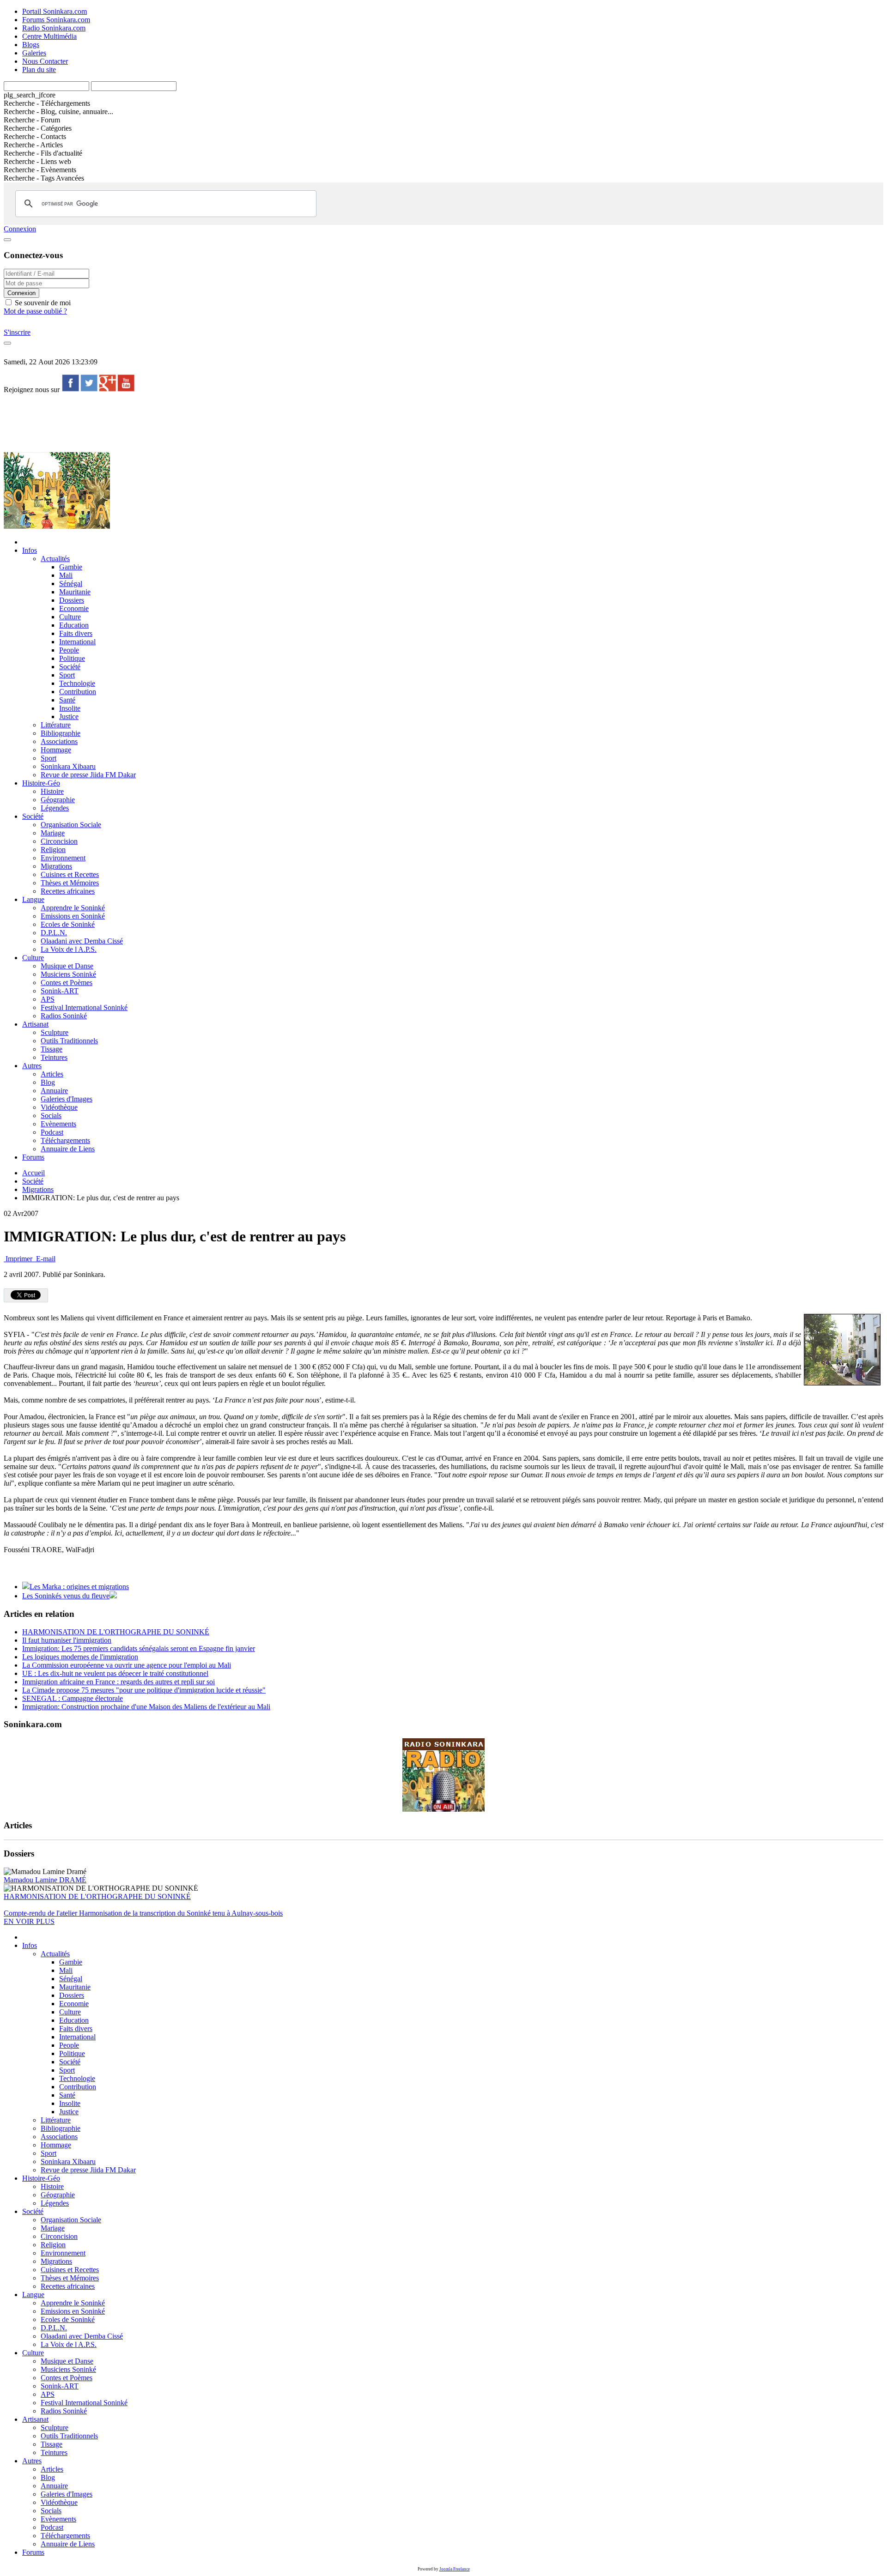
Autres (32, 1066)
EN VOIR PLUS (29, 1921)
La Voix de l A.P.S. (69, 949)
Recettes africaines (68, 891)
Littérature (56, 725)
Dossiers (72, 600)
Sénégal (71, 584)
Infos (30, 550)
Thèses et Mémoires (70, 883)
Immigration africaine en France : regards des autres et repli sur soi (118, 1682)
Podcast (52, 1132)
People (69, 650)
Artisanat (35, 1024)
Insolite (70, 708)
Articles (52, 1074)
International (77, 642)
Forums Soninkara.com (56, 20)
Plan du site (39, 70)
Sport (67, 675)
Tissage (52, 1049)
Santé (67, 700)
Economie (74, 608)
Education (74, 625)
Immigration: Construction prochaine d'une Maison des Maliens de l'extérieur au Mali (146, 1707)
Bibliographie (61, 733)
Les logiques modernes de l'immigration (80, 1657)
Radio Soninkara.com (54, 28)
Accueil (33, 1173)
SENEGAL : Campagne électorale (73, 1698)
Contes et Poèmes (67, 983)
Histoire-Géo (41, 783)
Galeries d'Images (67, 1099)
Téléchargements (65, 1140)
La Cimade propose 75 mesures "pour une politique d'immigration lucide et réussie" (144, 1690)
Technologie (77, 683)
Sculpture (55, 1032)
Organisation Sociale (71, 825)
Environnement (63, 858)
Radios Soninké (64, 1016)
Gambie (71, 567)
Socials (51, 1116)
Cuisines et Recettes (70, 874)
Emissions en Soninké (73, 916)
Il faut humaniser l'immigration (67, 1640)
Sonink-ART (60, 991)
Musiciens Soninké (68, 974)
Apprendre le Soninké (73, 908)
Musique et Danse (67, 966)
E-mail (45, 1259)
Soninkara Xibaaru (68, 766)
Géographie (58, 800)
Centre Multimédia (49, 36)
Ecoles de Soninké (68, 924)
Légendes (55, 808)
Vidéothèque (59, 1107)
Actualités (55, 559)
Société (70, 667)
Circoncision (59, 841)
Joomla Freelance (455, 2569)
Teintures (54, 1057)
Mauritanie (75, 592)
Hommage (56, 750)
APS (48, 999)
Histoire (52, 791)
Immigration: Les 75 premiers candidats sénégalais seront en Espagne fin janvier (139, 1648)
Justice (69, 717)
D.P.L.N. (54, 933)
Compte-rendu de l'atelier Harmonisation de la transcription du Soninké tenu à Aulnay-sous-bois (143, 1913)
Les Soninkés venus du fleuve (66, 1596)
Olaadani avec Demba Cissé (82, 941)
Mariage (53, 833)
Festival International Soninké (84, 1007)
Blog (48, 1082)
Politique (72, 658)
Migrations (56, 866)
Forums (33, 1157)
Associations (59, 741)
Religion (53, 850)
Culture (70, 617)
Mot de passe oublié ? (35, 311)
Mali (66, 575)
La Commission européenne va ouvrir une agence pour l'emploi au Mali (127, 1665)
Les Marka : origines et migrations (79, 1587)
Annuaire (54, 1091)
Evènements (58, 1124)
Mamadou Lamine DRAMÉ (45, 1880)
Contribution (78, 692)
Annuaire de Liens (68, 1149)
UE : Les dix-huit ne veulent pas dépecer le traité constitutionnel (115, 1673)
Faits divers (76, 633)
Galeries (34, 53)
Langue (33, 899)
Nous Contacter (45, 61)
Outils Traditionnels (69, 1041)
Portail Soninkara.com (55, 11)
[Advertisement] (172, 422)
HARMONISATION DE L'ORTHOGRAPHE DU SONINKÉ (116, 1632)
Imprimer (19, 1259)
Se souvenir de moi (42, 303)
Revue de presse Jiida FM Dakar (88, 775)
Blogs (31, 45)
